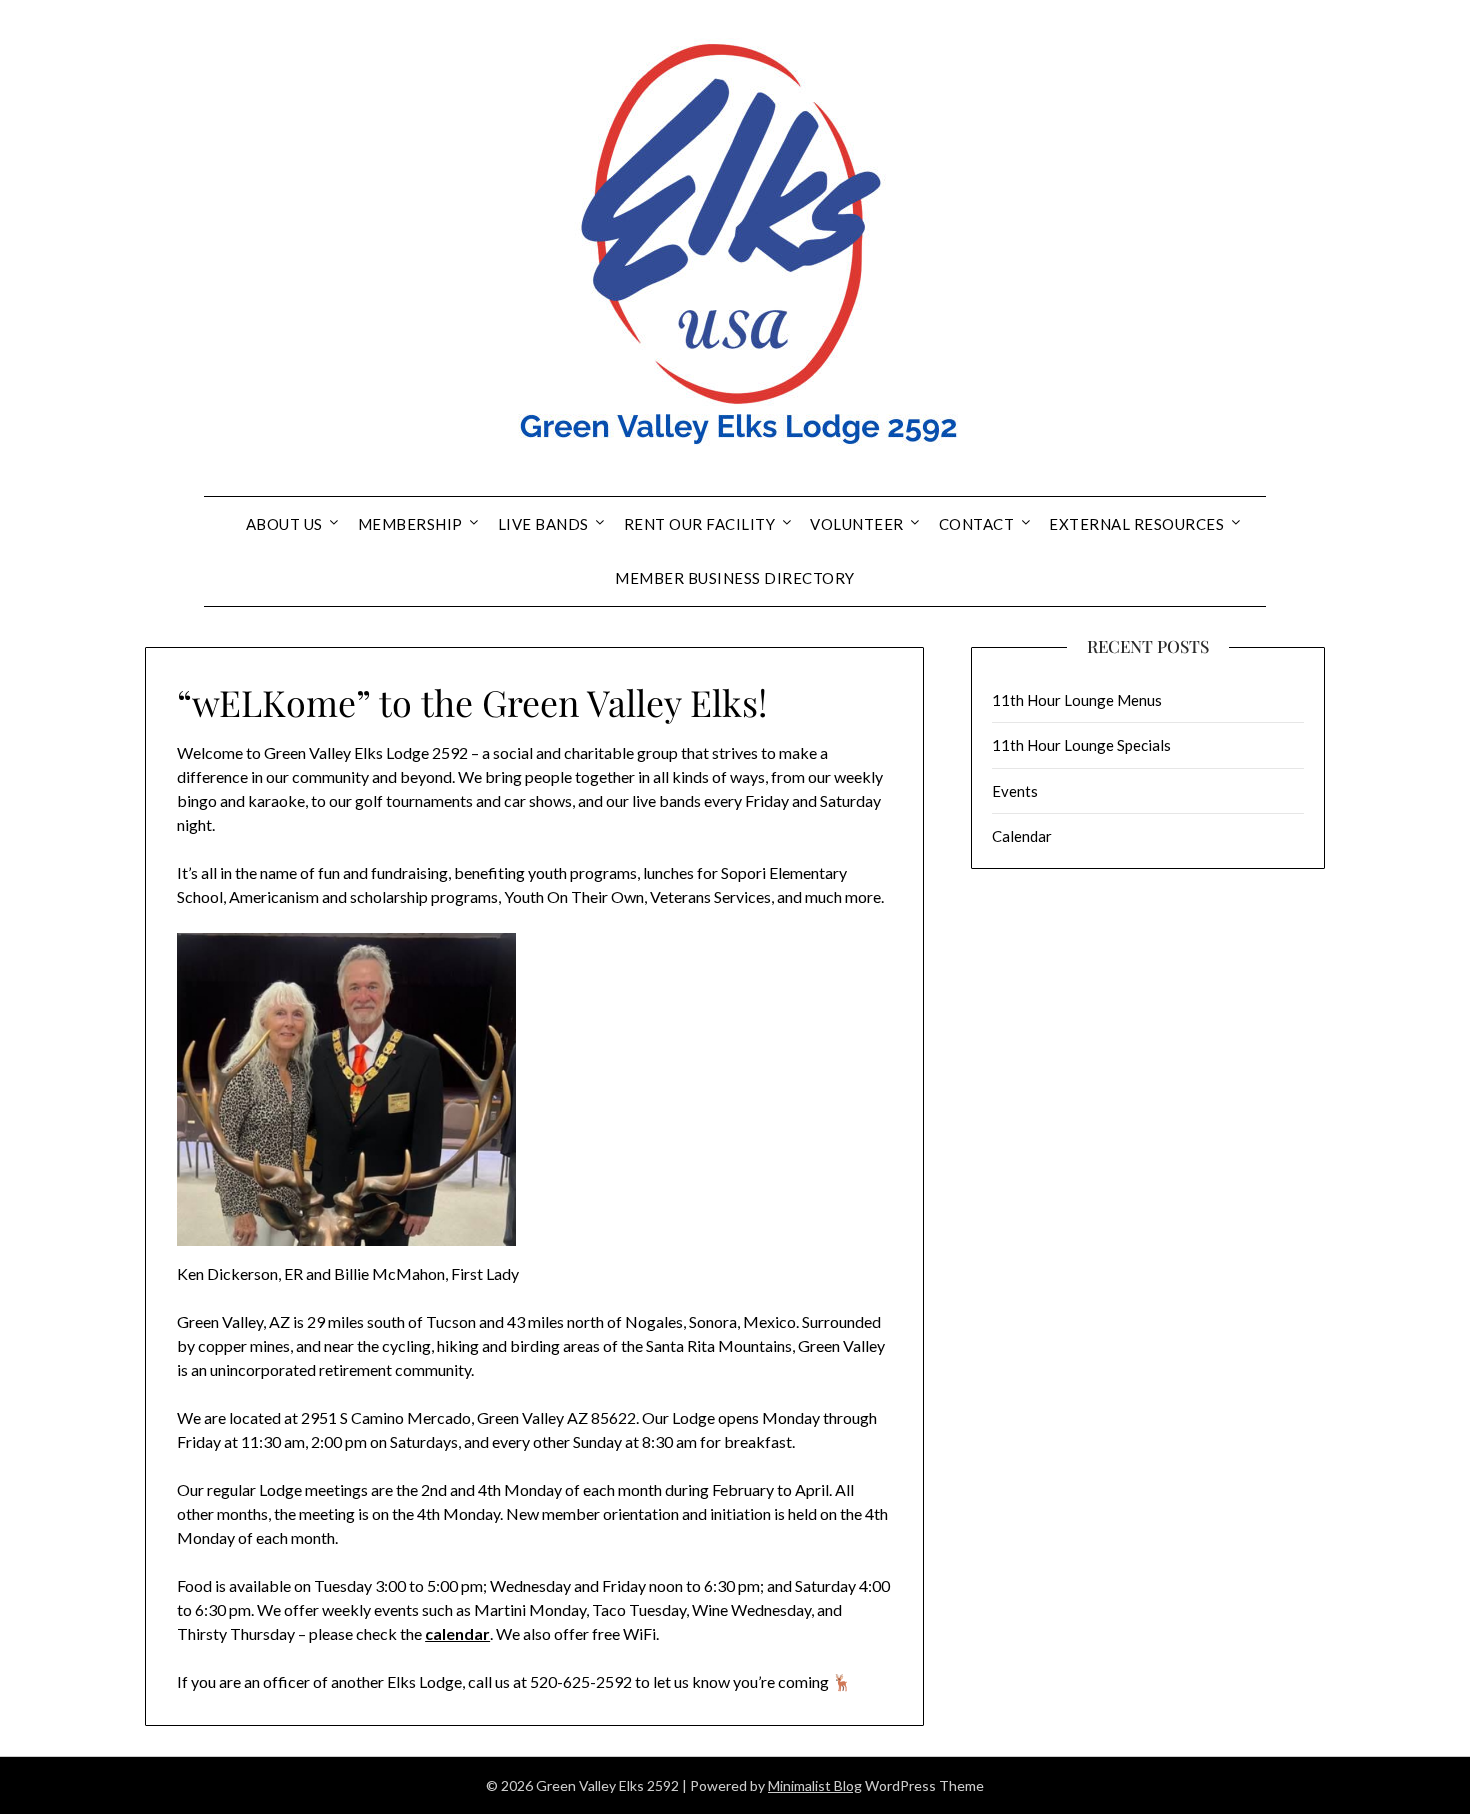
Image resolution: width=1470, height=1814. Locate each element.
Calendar (1022, 836)
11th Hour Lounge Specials (1081, 745)
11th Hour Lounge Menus (1077, 700)
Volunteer (857, 524)
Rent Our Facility (700, 524)
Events (1015, 791)
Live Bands (543, 524)
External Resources (1136, 524)
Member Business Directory (735, 578)
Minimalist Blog (815, 1785)
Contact (977, 524)
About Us (284, 524)
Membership (410, 524)
